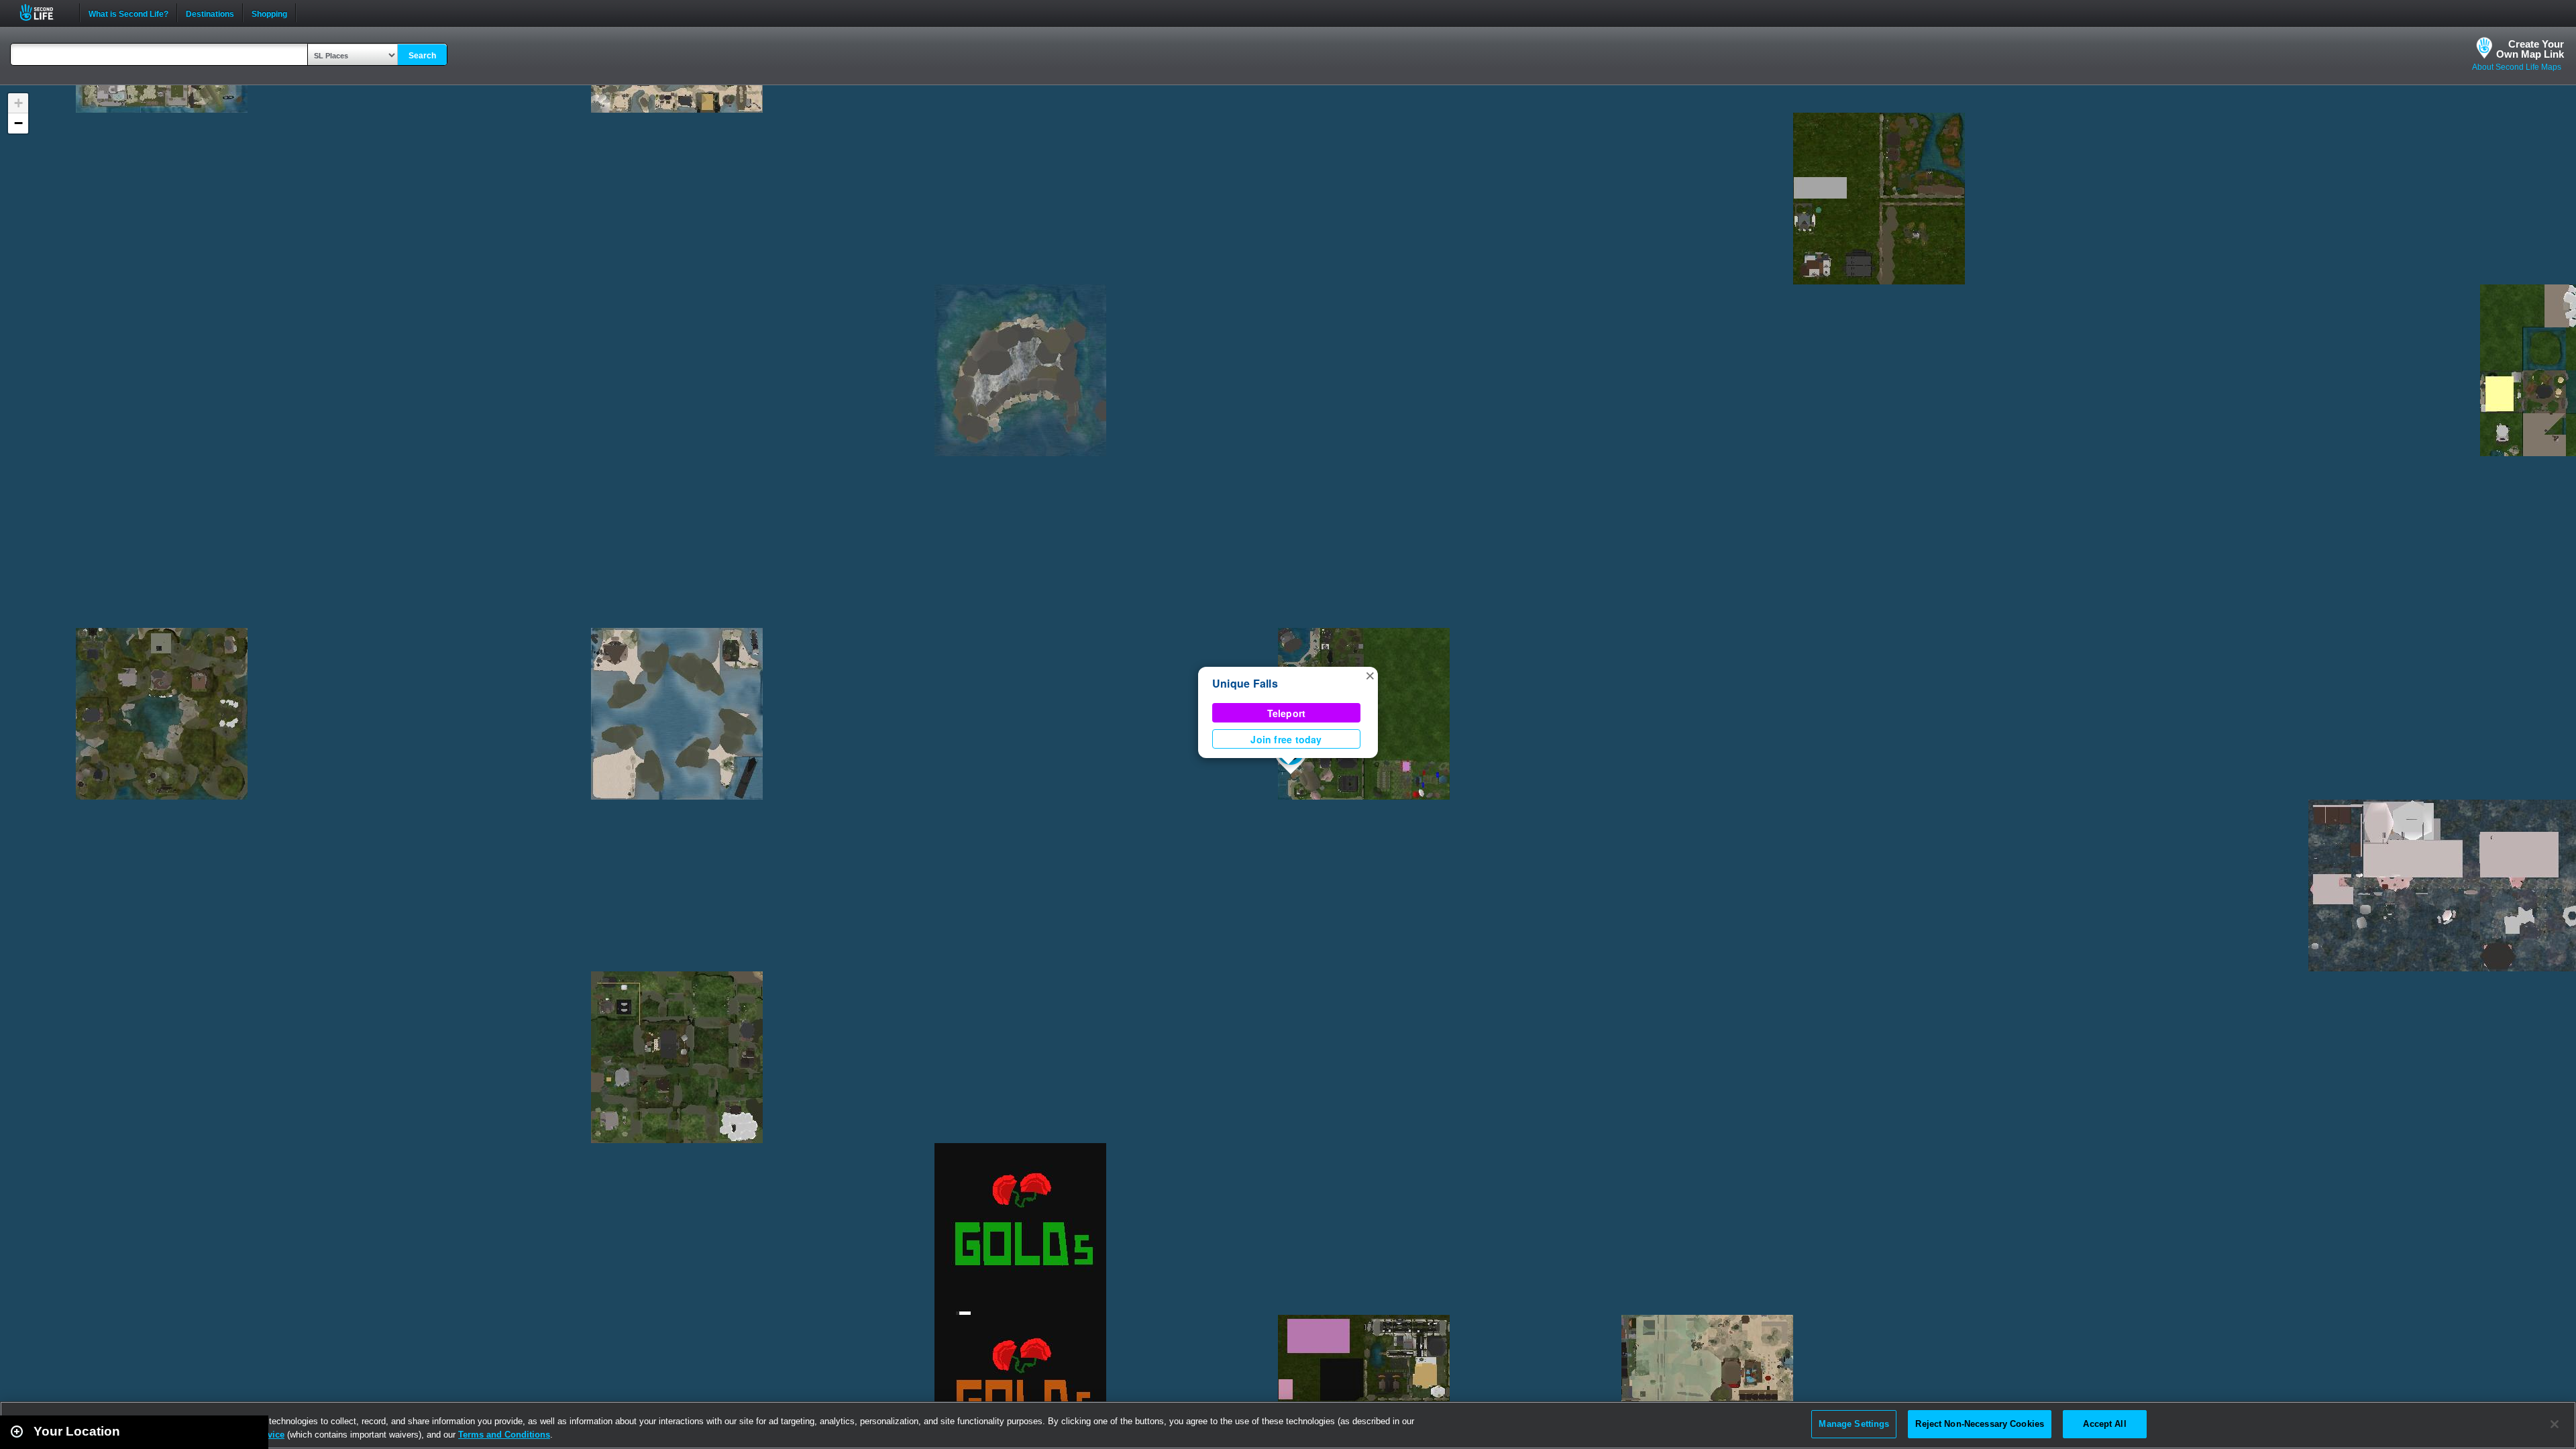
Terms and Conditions (504, 1435)
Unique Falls (1245, 683)
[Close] (2555, 1424)
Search (422, 56)
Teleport (1287, 713)
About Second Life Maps (2517, 67)
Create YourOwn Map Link (2530, 49)
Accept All (2104, 1424)
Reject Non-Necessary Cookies (1980, 1424)
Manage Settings (1854, 1424)
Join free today (1286, 739)
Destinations (210, 13)
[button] (1370, 675)
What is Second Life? (128, 13)
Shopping (269, 13)
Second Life (44, 12)
